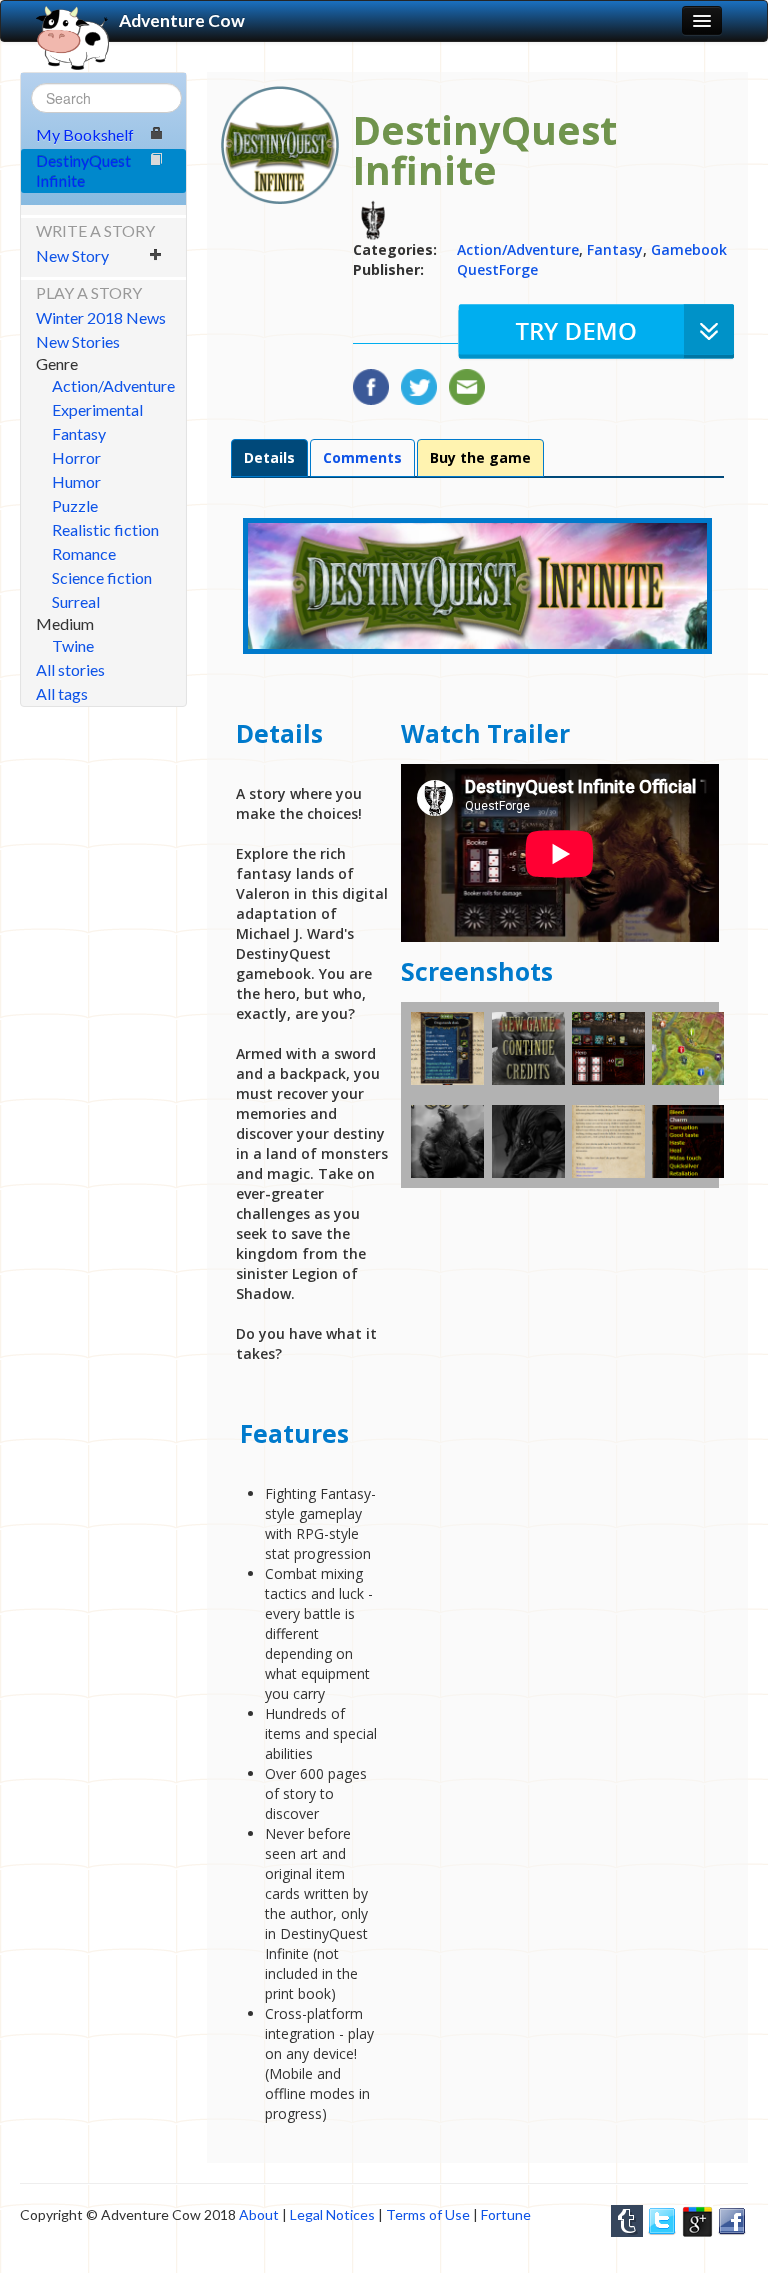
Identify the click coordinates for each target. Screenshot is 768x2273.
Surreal (76, 601)
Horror (76, 457)
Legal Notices (332, 2214)
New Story (72, 255)
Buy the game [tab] (480, 457)
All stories (70, 669)
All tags (62, 693)
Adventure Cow (182, 20)
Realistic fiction (105, 529)
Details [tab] (269, 457)
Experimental (97, 409)
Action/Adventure (113, 385)
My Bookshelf (85, 134)
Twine (73, 645)
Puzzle (75, 505)
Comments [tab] (362, 457)
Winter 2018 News (101, 317)
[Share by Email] (467, 382)
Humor (76, 481)
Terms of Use (428, 2214)
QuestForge (497, 269)
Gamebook (689, 249)
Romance (84, 553)
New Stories (78, 341)
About (259, 2214)
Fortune (506, 2214)
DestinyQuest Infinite (83, 170)
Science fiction (102, 577)
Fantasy (79, 433)
